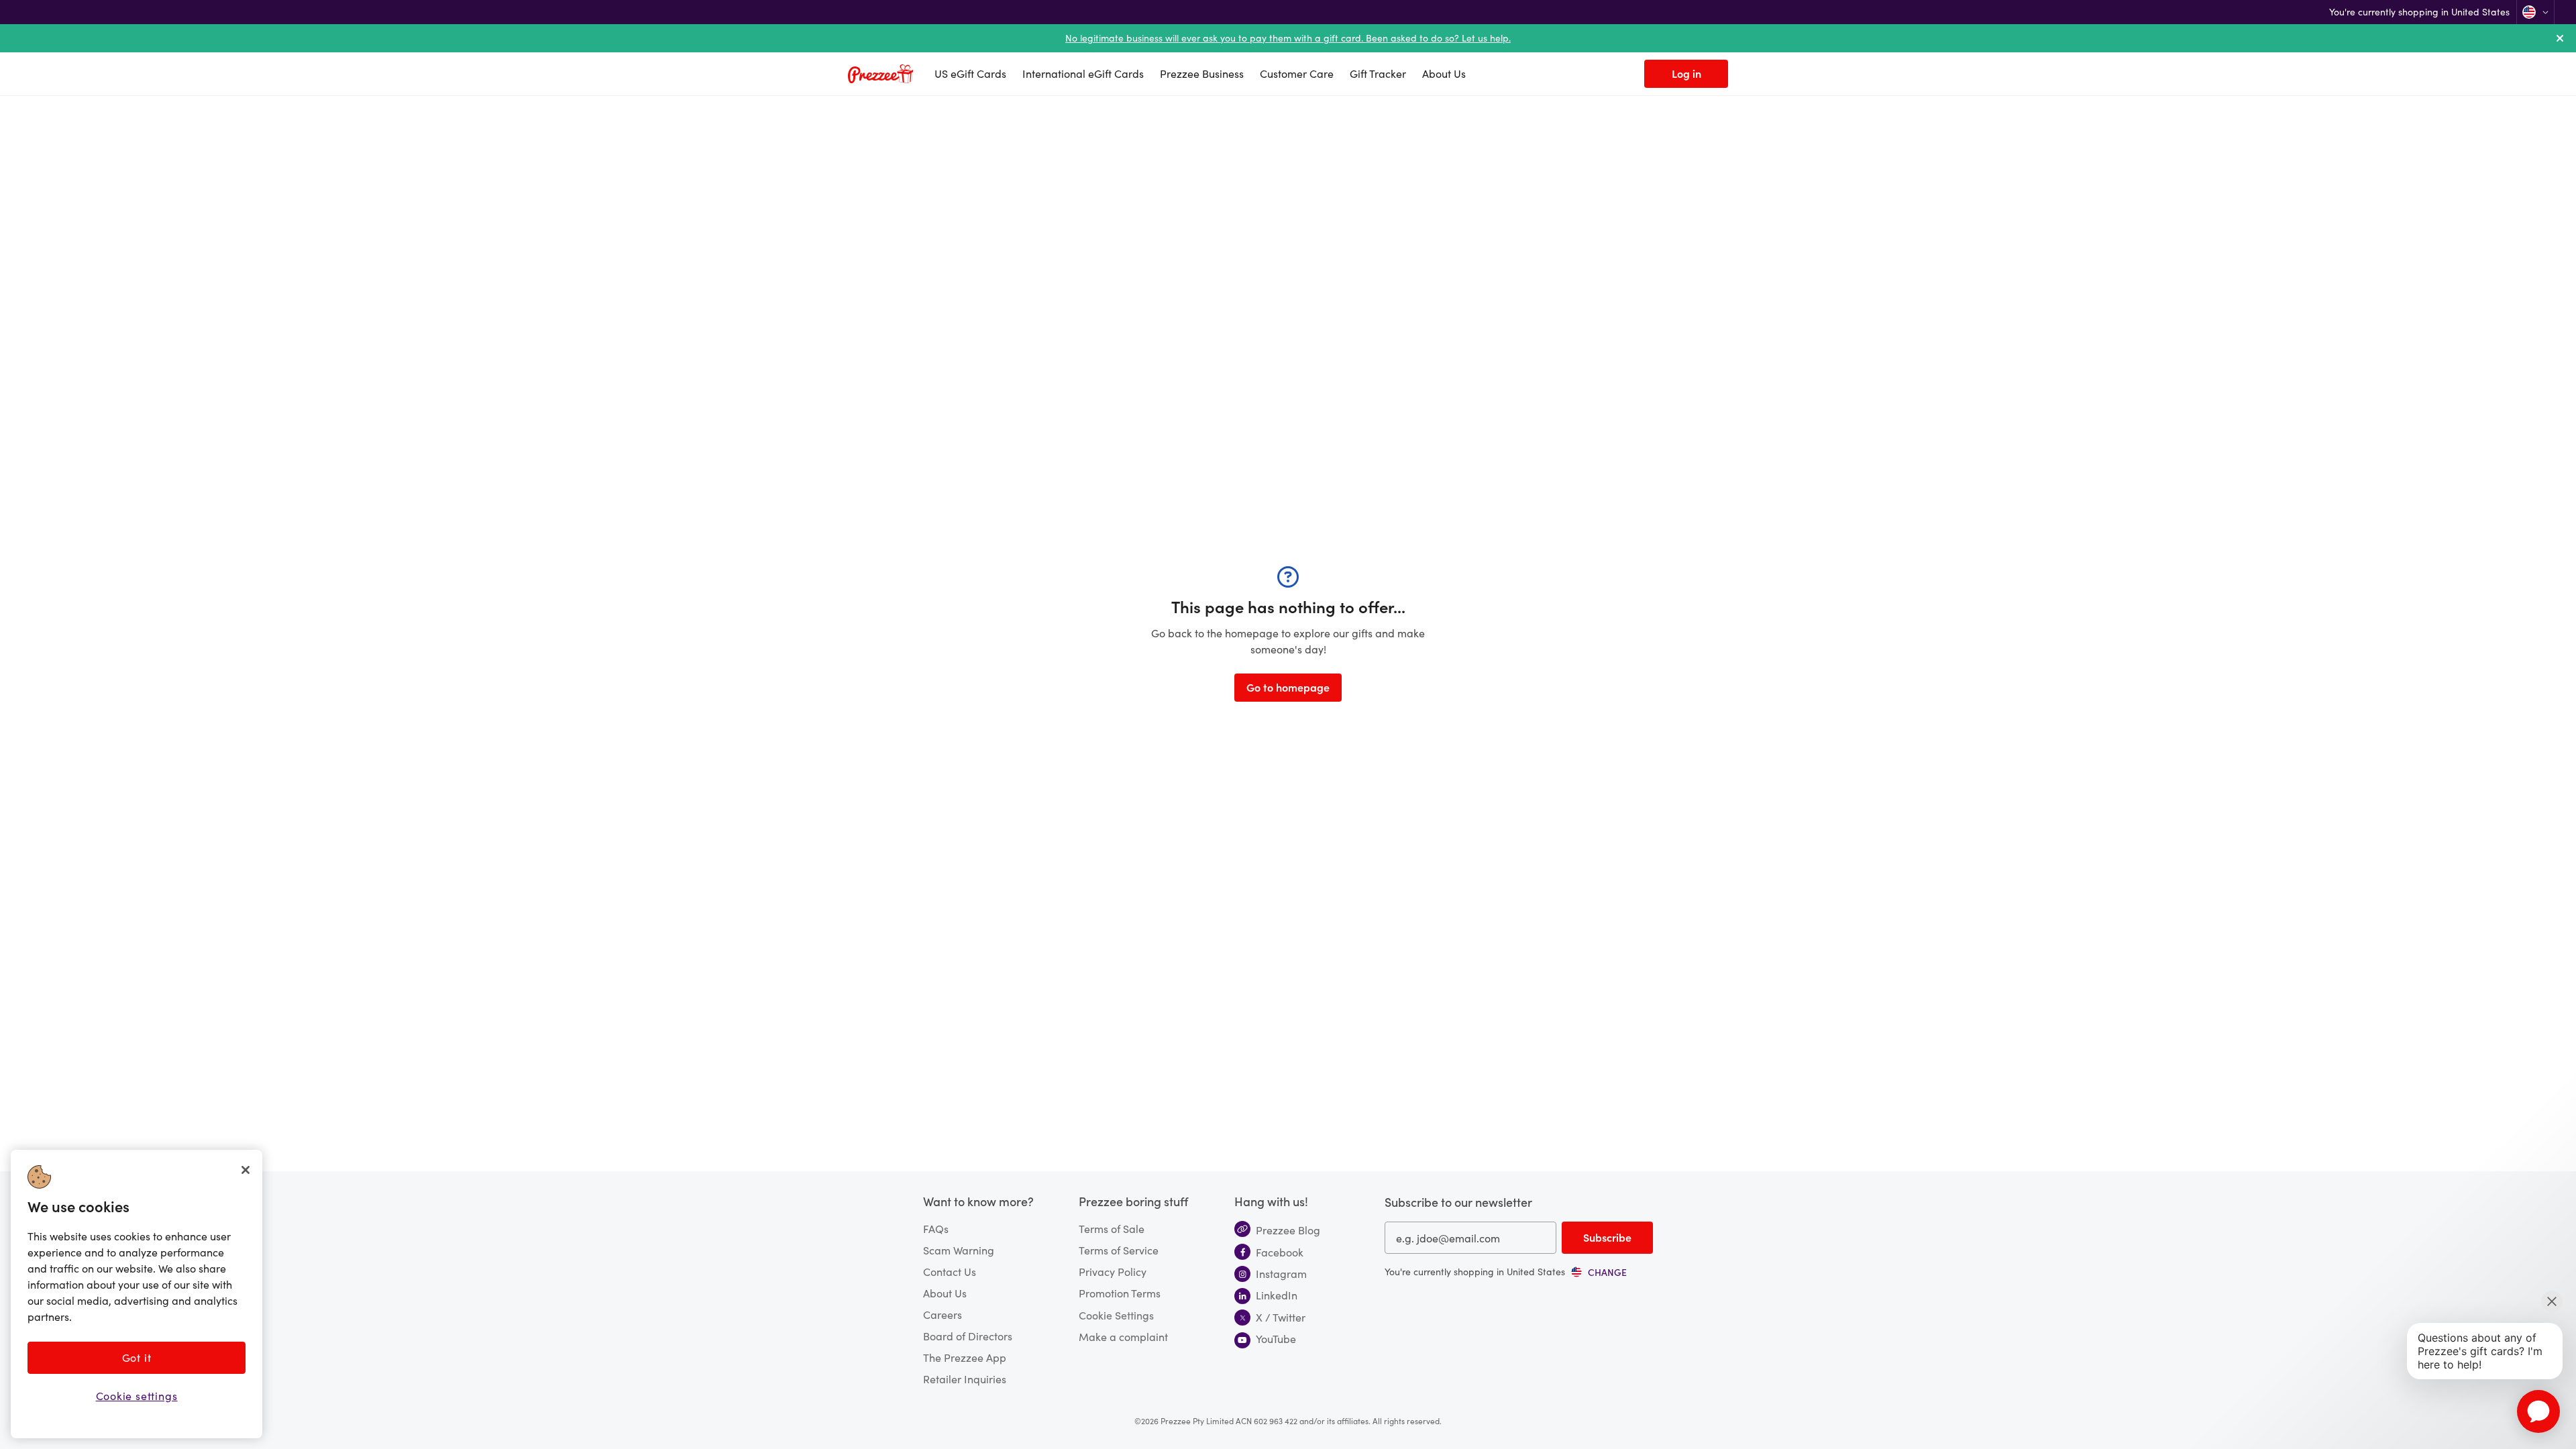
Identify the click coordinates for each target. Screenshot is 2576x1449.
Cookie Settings (1116, 1315)
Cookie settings (137, 1396)
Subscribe (1607, 1237)
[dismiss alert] (2560, 38)
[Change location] (2535, 12)
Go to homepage (1288, 687)
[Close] (246, 1170)
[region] (137, 1294)
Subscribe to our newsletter (1458, 1202)
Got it (137, 1357)
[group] (1599, 1272)
